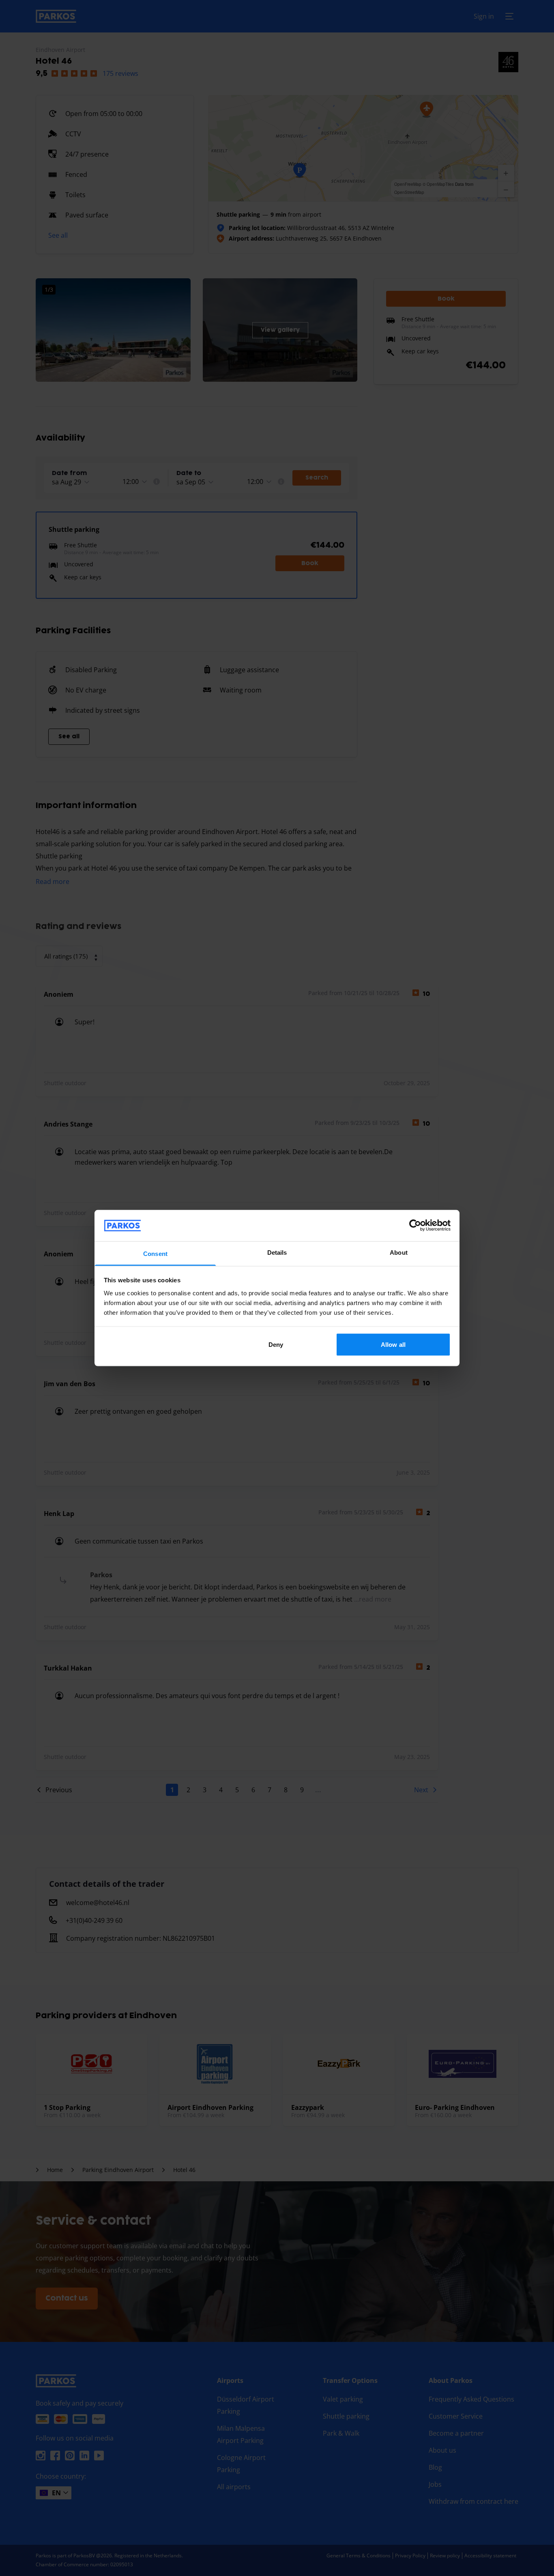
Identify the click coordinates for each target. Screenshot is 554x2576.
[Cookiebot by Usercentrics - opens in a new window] (415, 1226)
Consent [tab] (155, 1253)
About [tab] (399, 1252)
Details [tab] (277, 1252)
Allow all (393, 1345)
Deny (276, 1345)
